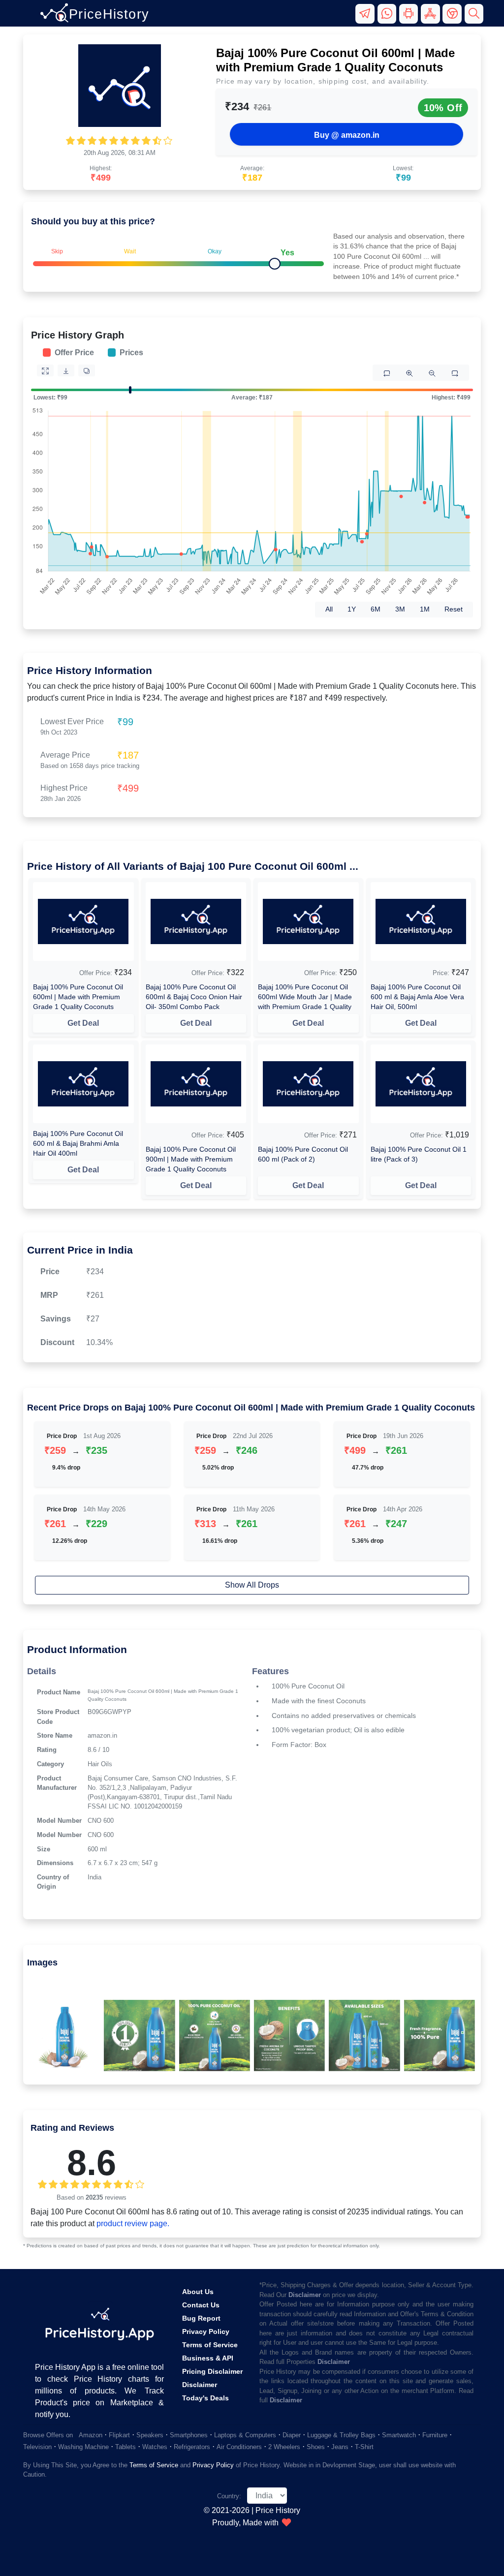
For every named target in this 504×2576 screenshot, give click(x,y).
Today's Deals (205, 2398)
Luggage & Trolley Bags (341, 2435)
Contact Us (201, 2305)
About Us (198, 2292)
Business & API (208, 2358)
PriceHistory (109, 14)
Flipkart (119, 2435)
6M (376, 609)
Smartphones (189, 2435)
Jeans (340, 2447)
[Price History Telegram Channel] (366, 18)
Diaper (292, 2435)
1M (425, 609)
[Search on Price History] (474, 18)
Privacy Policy (206, 2331)
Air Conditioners (239, 2447)
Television (37, 2447)
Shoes (316, 2447)
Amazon (91, 2435)
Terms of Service (210, 2345)
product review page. (133, 2223)
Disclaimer (200, 2385)
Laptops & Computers (245, 2435)
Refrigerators (192, 2447)
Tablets (126, 2447)
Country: (229, 2496)
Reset (454, 609)
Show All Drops (252, 1585)
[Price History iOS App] (432, 18)
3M (400, 609)
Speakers (150, 2435)
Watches (155, 2447)
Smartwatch (399, 2435)
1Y (352, 609)
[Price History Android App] (410, 18)
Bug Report (201, 2318)
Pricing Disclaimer (212, 2371)
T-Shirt (364, 2447)
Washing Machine (83, 2447)
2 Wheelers (284, 2447)
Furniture (435, 2435)
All (329, 609)
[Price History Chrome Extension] (453, 18)
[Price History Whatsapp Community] (388, 18)
